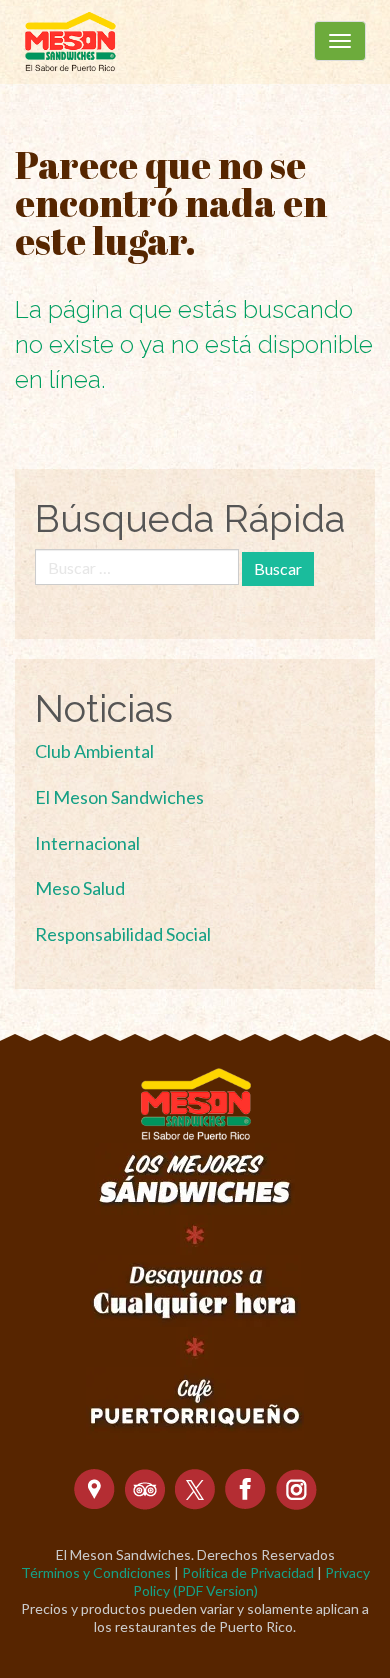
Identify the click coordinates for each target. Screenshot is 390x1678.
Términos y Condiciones (96, 1572)
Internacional (87, 843)
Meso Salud (80, 888)
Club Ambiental (94, 751)
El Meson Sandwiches (119, 797)
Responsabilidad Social (123, 934)
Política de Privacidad (248, 1572)
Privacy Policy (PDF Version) (251, 1581)
